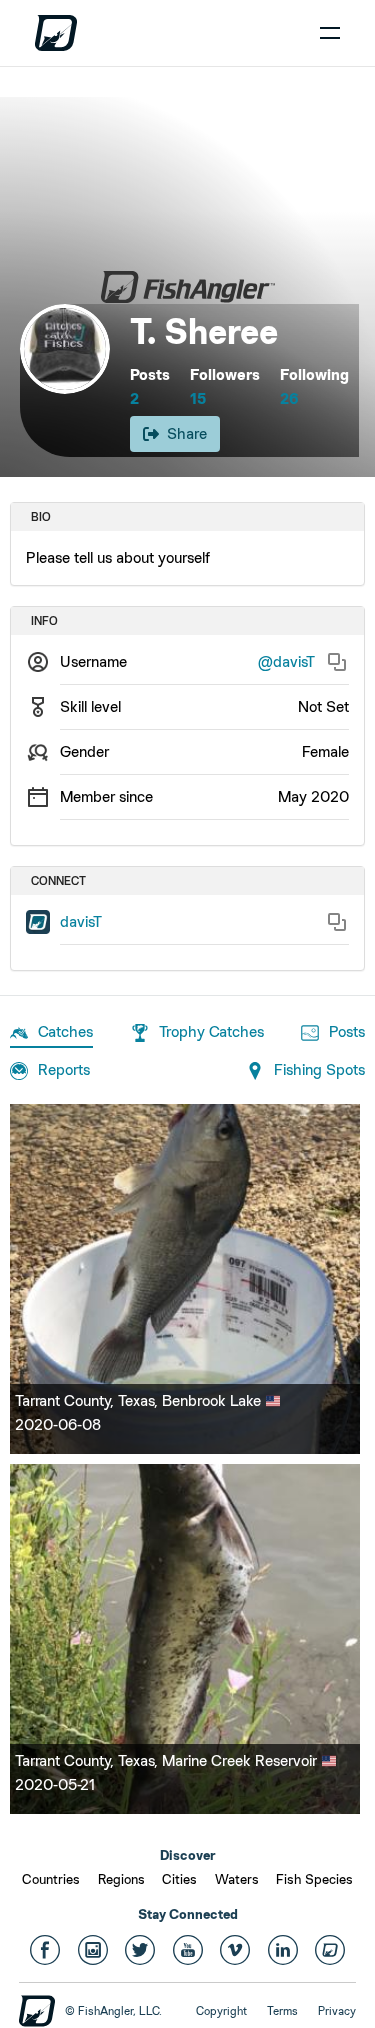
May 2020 (313, 796)
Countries (51, 1879)
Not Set (323, 706)
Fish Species (314, 1879)
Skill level (90, 706)
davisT (81, 921)
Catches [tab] (65, 1031)
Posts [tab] (347, 1031)
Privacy (337, 2011)
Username (93, 661)
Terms (282, 2011)
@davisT (286, 661)
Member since (106, 796)
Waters (237, 1879)
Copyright (221, 2011)
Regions (121, 1879)
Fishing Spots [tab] (319, 1069)
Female (325, 751)
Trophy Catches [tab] (211, 1031)
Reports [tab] (64, 1069)
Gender (84, 751)
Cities (179, 1879)
